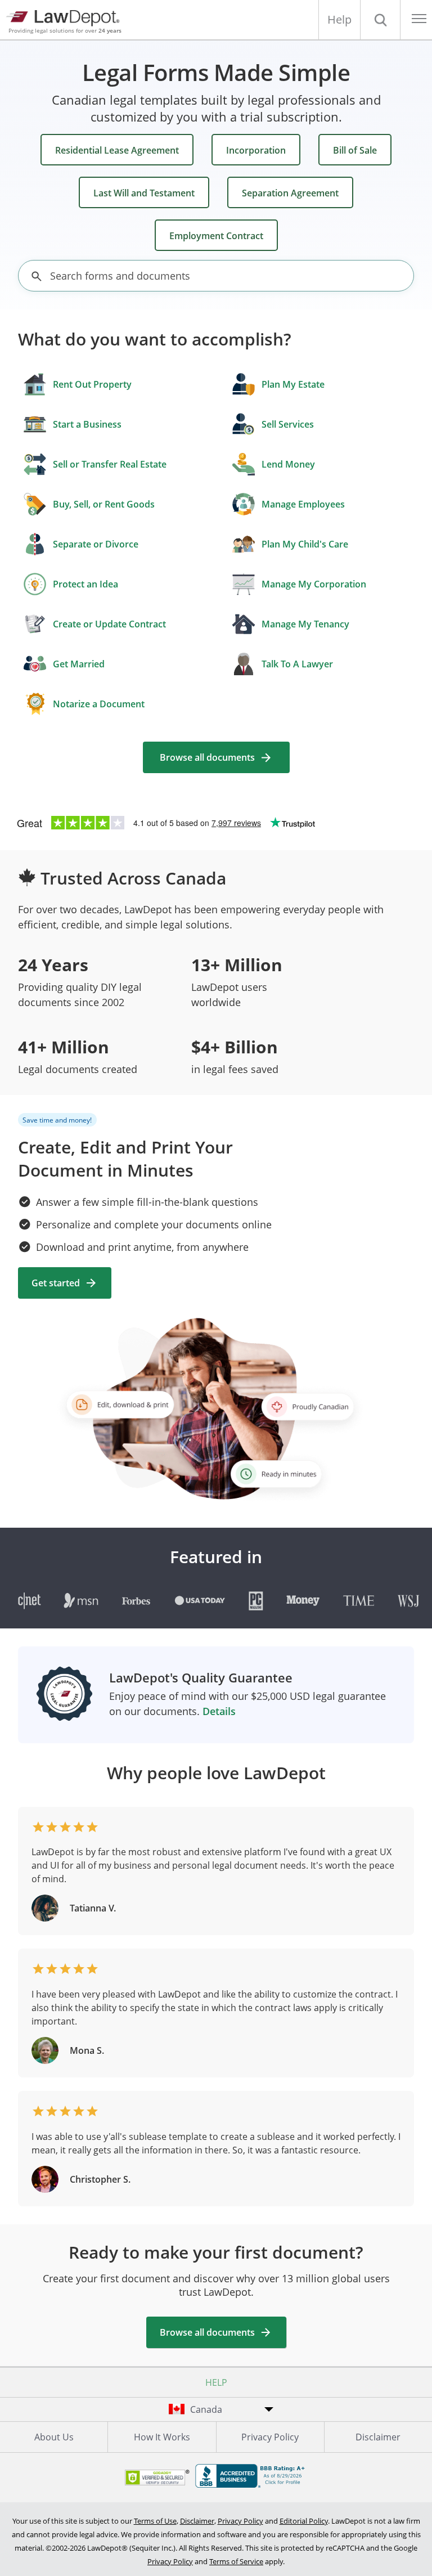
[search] (37, 276)
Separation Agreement (290, 193)
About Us (54, 2437)
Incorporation (256, 150)
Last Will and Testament (144, 193)
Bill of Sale (355, 150)
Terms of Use (155, 2521)
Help (339, 19)
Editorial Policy (304, 2521)
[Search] (380, 20)
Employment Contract (216, 236)
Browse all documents (207, 757)
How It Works (162, 2437)
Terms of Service (236, 2561)
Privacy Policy (270, 2437)
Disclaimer (378, 2437)
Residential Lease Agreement (117, 150)
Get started (56, 1283)
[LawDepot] (66, 17)
